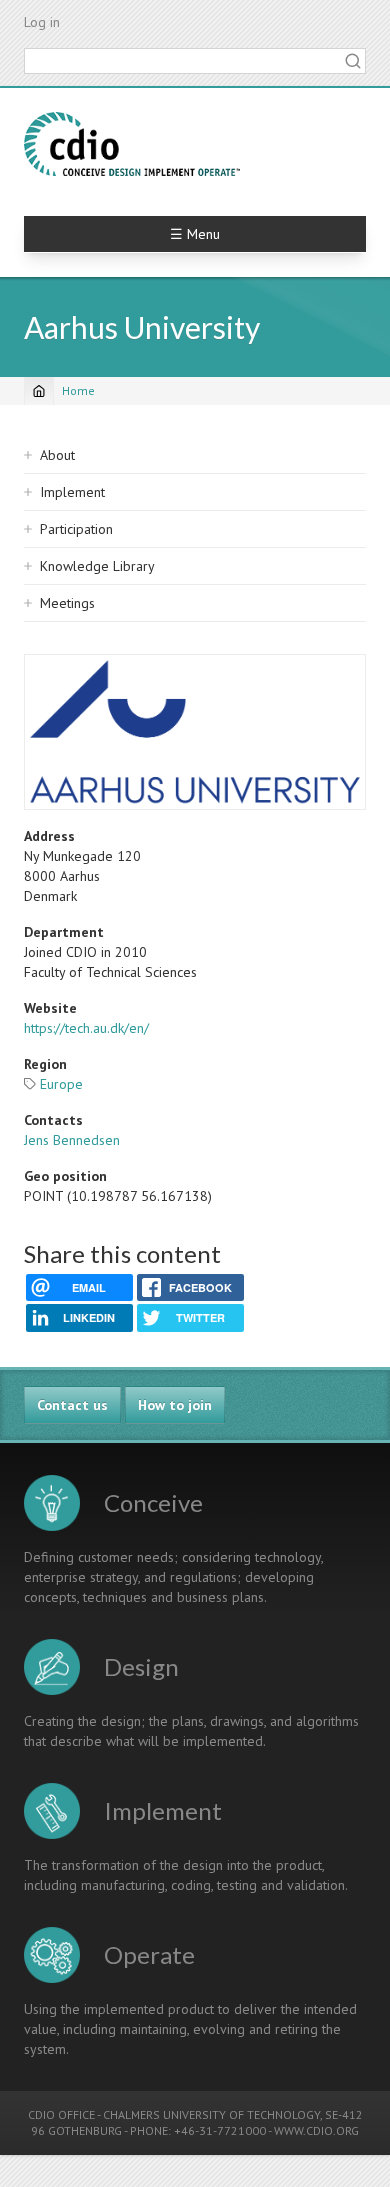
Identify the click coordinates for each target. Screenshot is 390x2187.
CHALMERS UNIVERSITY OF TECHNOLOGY (211, 2114)
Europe (61, 1084)
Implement (72, 492)
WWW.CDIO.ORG (316, 2130)
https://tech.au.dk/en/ (86, 1028)
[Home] (132, 144)
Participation (76, 529)
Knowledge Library (97, 566)
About (57, 455)
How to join (175, 1405)
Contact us (72, 1405)
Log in (42, 22)
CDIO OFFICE (61, 2114)
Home (78, 390)
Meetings (67, 603)
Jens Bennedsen (72, 1140)
